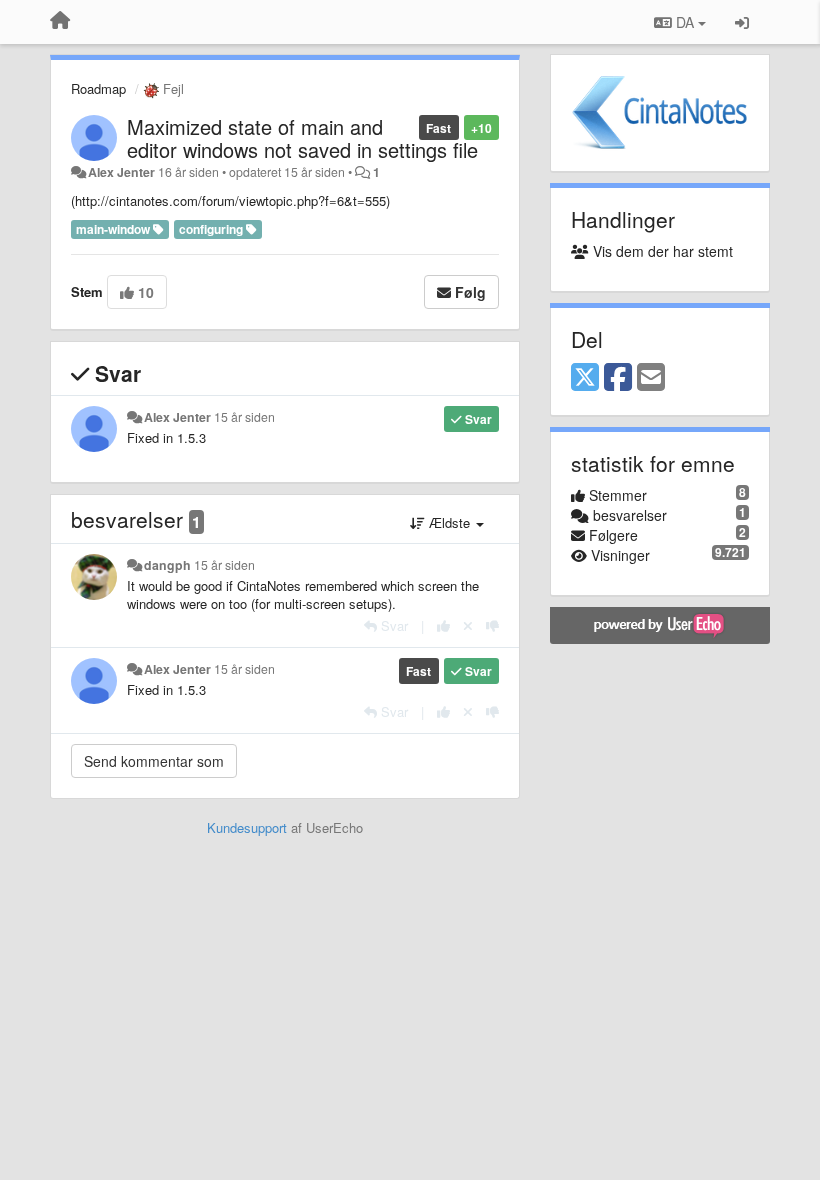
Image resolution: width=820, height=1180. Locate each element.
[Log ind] (742, 22)
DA (685, 22)
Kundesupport (247, 827)
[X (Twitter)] (585, 378)
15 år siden (244, 417)
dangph (167, 565)
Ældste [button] (449, 522)
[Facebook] (618, 378)
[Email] (651, 378)
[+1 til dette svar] (443, 625)
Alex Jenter (121, 172)
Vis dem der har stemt (661, 251)
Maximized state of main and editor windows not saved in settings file (302, 138)
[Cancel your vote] (468, 625)
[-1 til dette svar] (492, 625)
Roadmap (98, 88)
